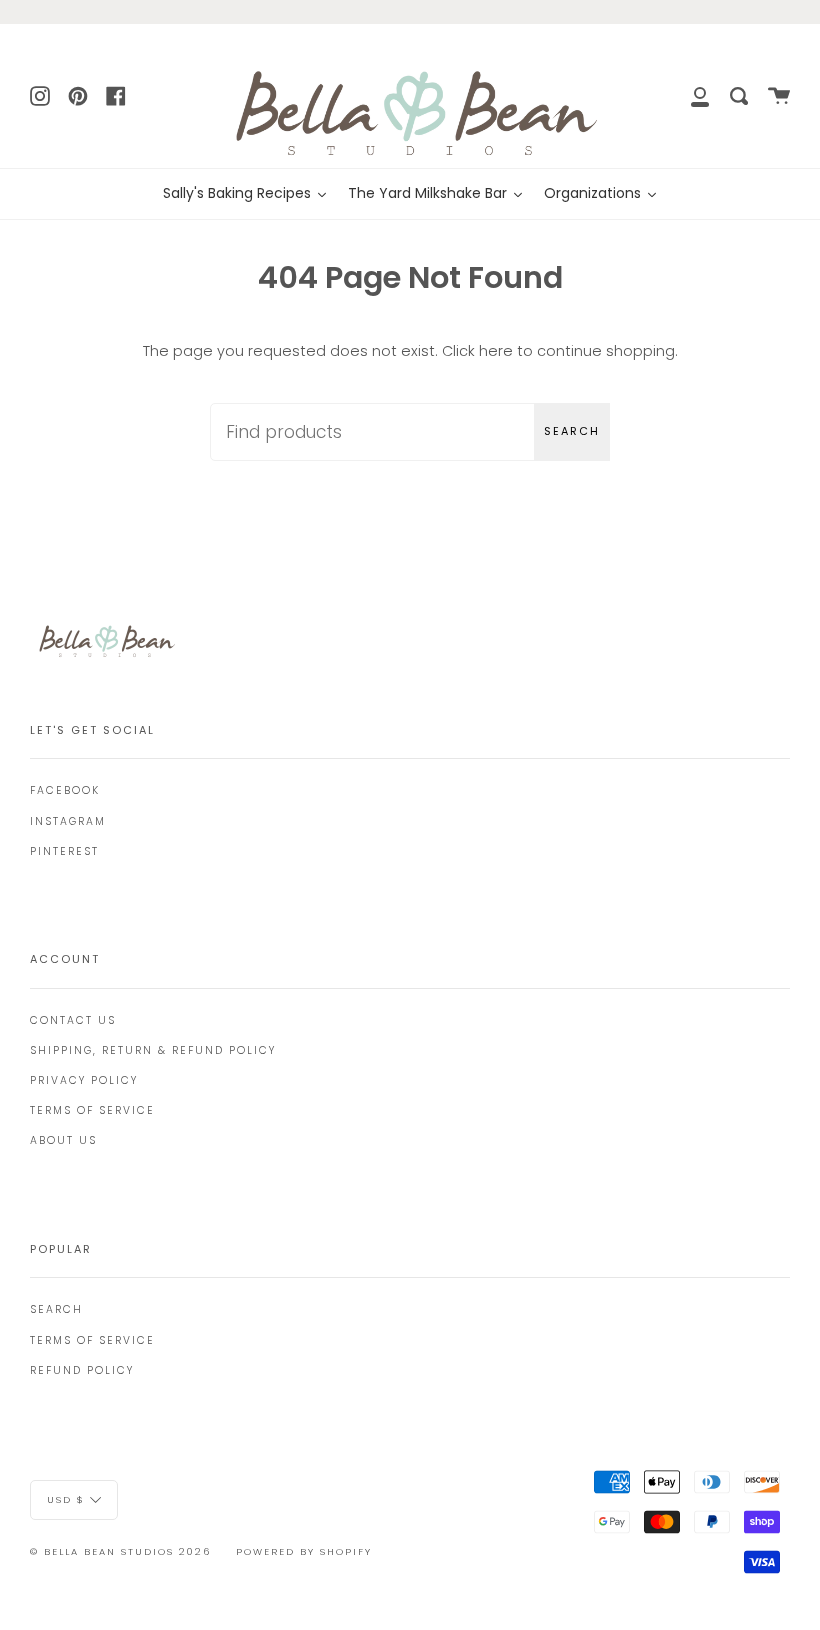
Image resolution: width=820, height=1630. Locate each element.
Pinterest (64, 851)
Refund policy (82, 1370)
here (496, 351)
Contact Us (73, 1020)
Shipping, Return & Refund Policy (153, 1050)
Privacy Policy (84, 1080)
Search (572, 431)
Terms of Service (92, 1110)
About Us (63, 1140)
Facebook (65, 790)
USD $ (66, 1499)
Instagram (68, 821)
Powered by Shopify (304, 1551)
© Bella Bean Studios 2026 (120, 1551)
